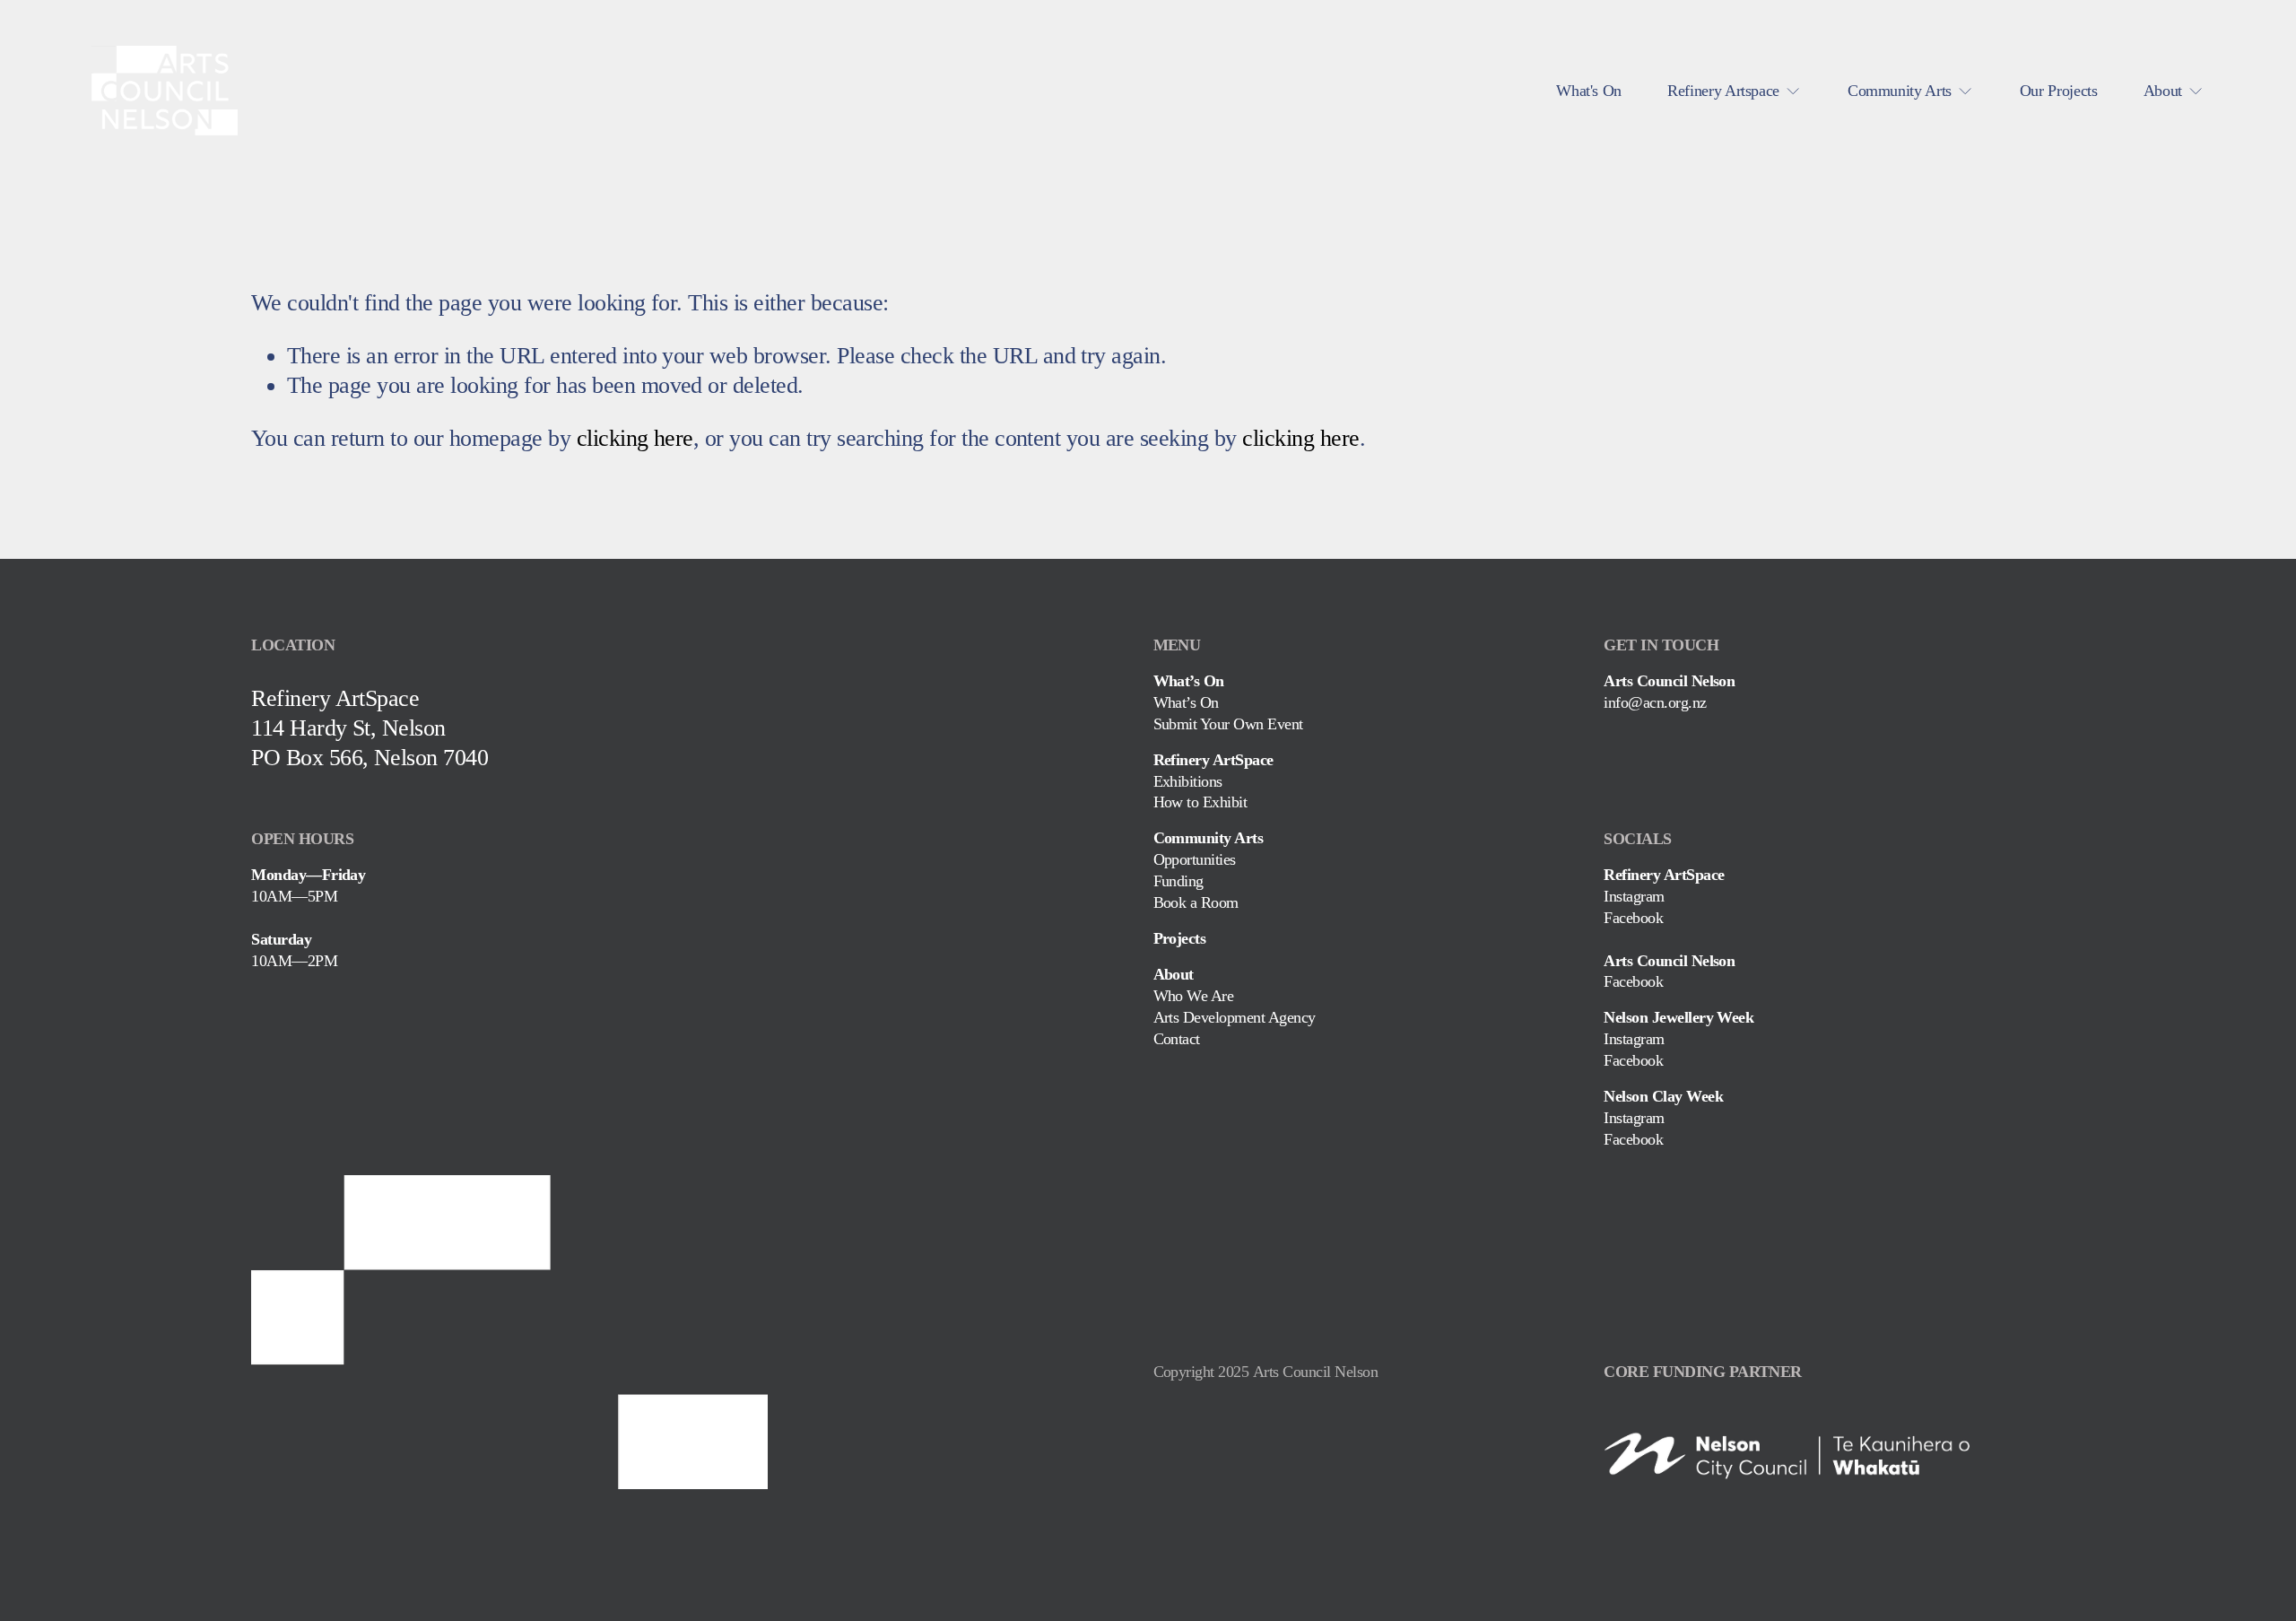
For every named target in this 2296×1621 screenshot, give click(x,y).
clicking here (635, 438)
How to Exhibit (1200, 802)
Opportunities (1195, 859)
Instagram (1634, 896)
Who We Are (1194, 996)
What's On (1589, 91)
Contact (1177, 1039)
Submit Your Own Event (1228, 724)
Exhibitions (1188, 781)
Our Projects (2059, 91)
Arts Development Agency (1235, 1017)
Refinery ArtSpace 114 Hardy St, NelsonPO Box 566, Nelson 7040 (370, 728)
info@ (1623, 702)
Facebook (1633, 918)
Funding (1178, 881)
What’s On (1186, 702)
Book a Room (1196, 902)
